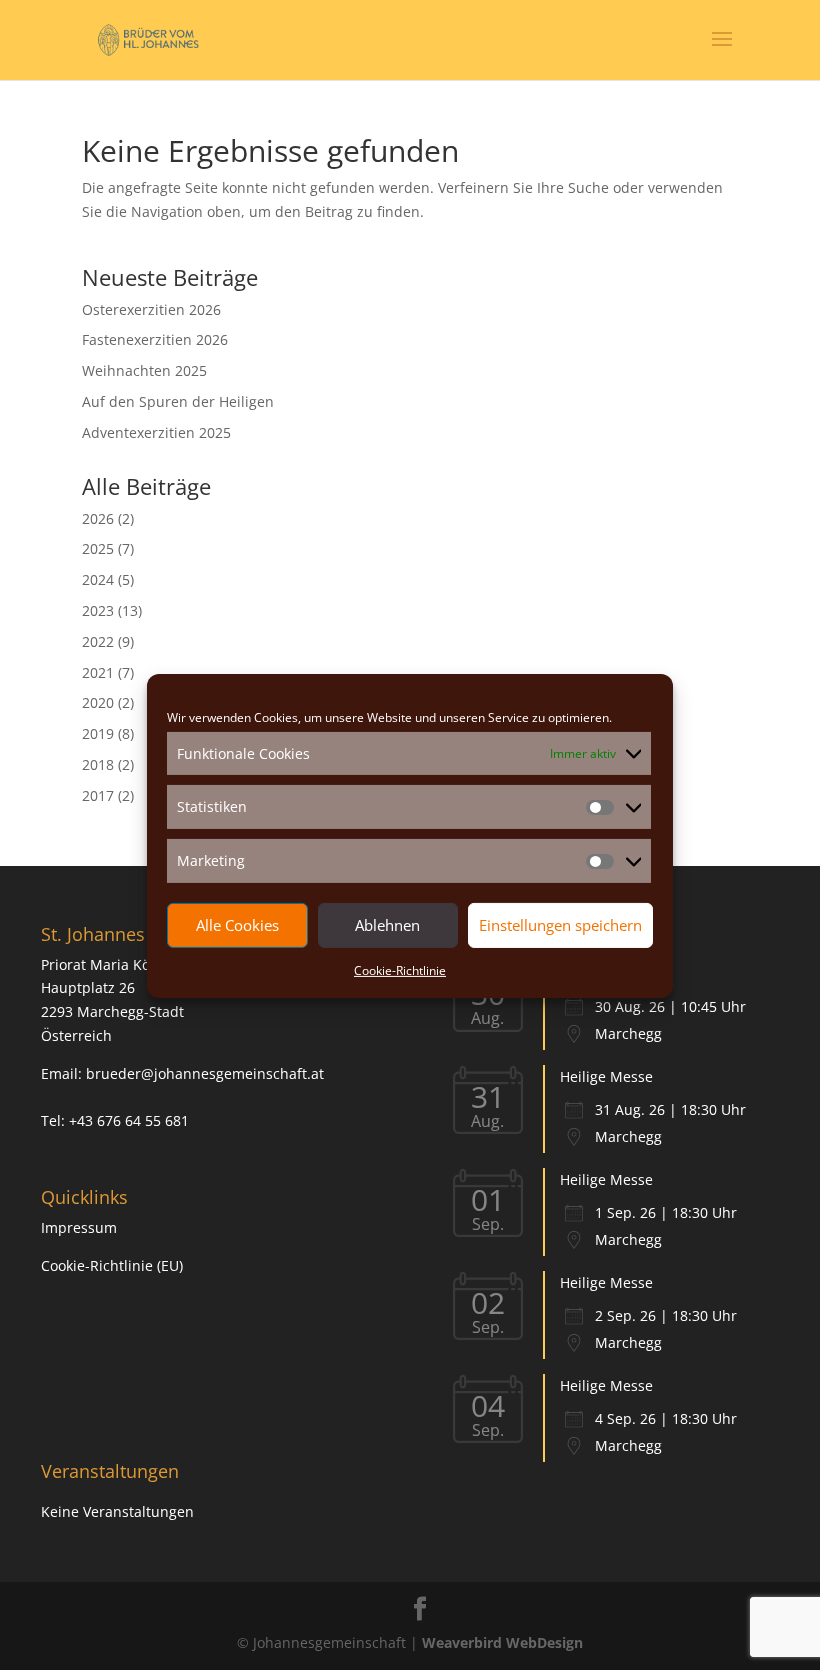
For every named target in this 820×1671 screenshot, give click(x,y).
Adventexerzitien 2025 (156, 432)
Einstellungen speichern (560, 925)
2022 (98, 641)
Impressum (79, 1227)
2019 (98, 733)
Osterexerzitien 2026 (151, 309)
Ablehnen (387, 925)
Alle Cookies (237, 925)
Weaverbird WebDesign (502, 1642)
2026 (98, 518)
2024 (98, 579)
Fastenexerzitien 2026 (155, 339)
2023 (98, 610)
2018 (98, 764)
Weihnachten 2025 (144, 370)
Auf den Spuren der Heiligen (178, 401)
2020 (98, 702)
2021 (98, 672)
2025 (98, 548)
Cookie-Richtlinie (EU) (112, 1265)
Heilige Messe (606, 1076)
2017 (98, 795)
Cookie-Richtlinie (400, 970)
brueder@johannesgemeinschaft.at (205, 1073)
